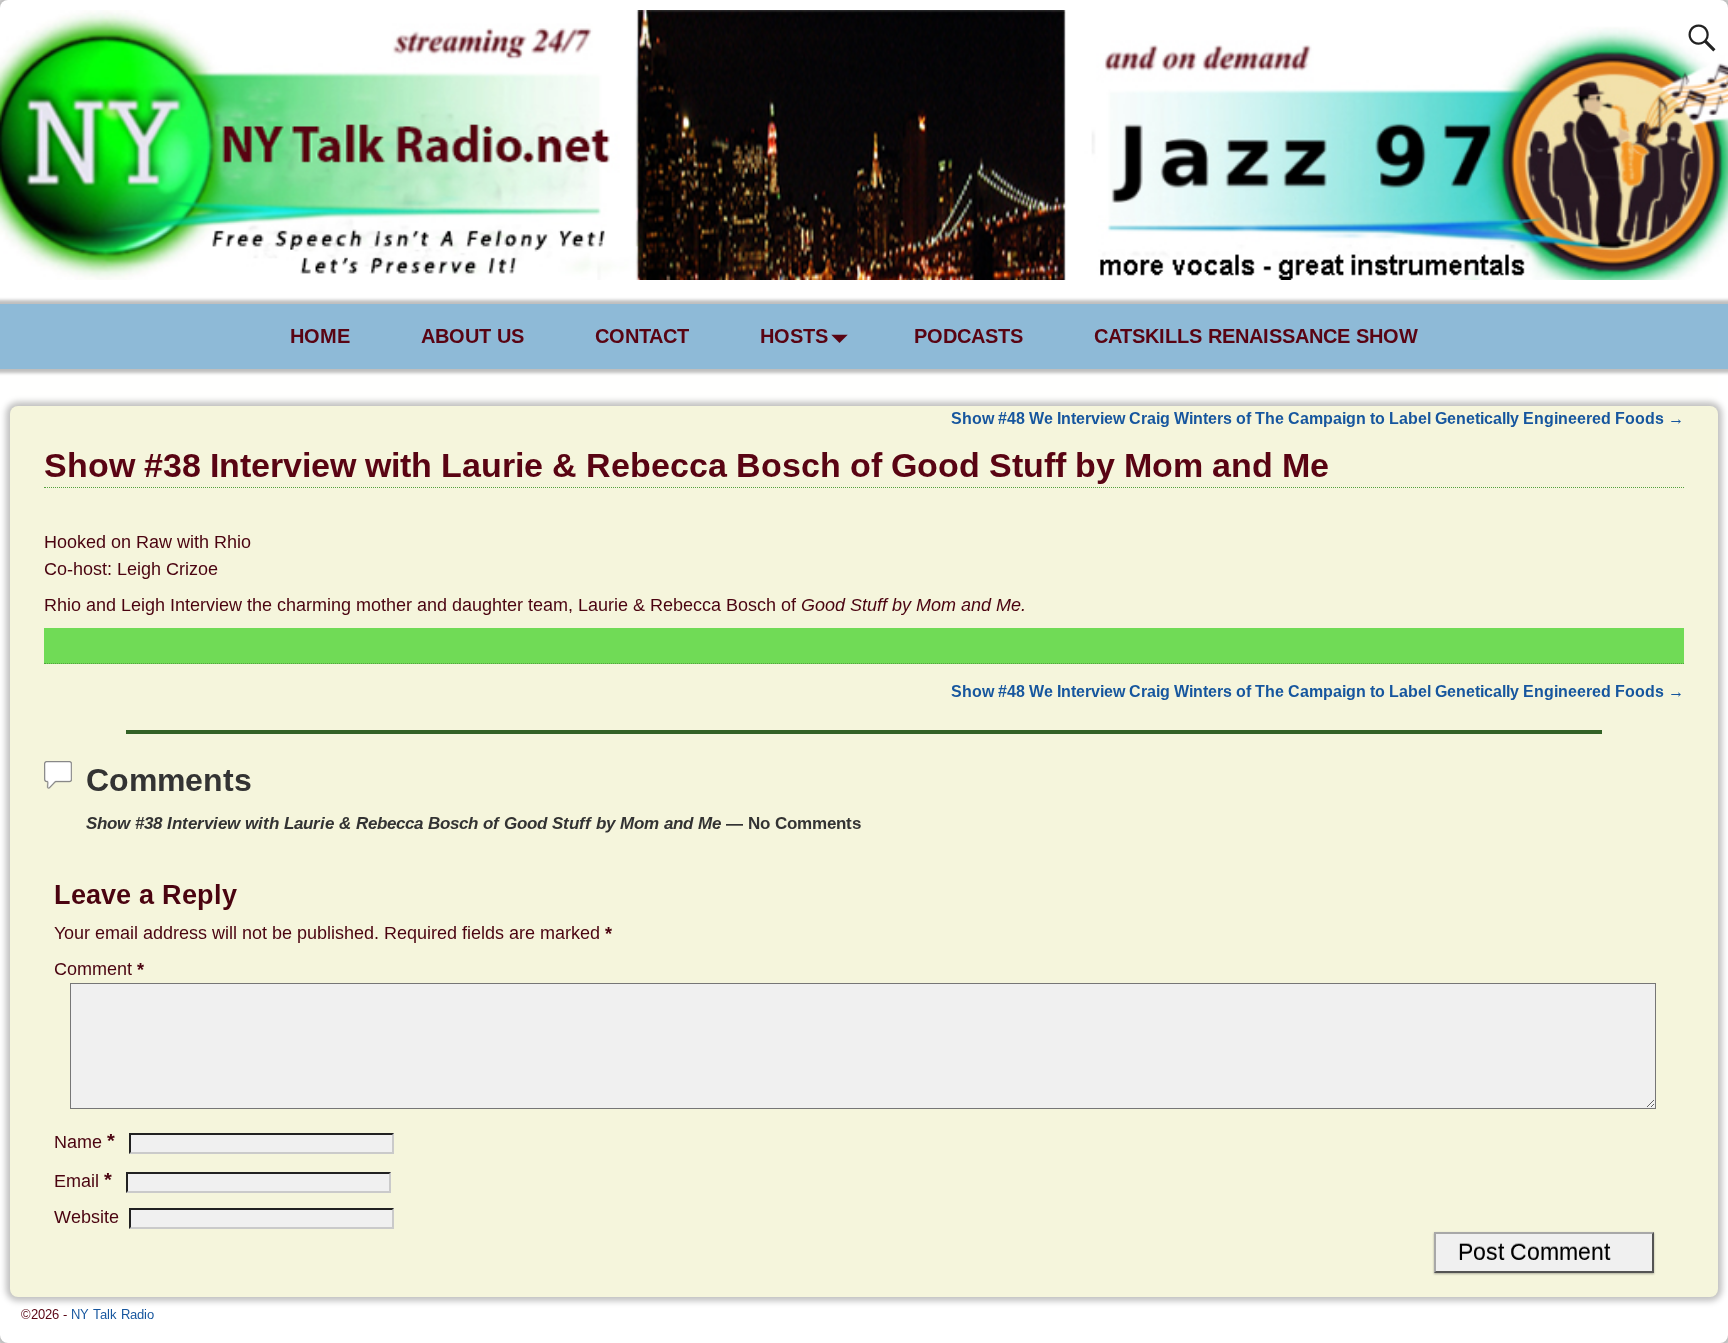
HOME (320, 336)
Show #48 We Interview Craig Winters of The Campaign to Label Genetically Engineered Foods (1317, 418)
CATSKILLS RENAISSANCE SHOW (1256, 336)
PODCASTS (968, 336)
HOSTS (794, 336)
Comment (99, 969)
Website (86, 1217)
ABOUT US (472, 336)
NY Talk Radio (112, 1314)
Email (83, 1181)
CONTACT (642, 336)
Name (84, 1142)
